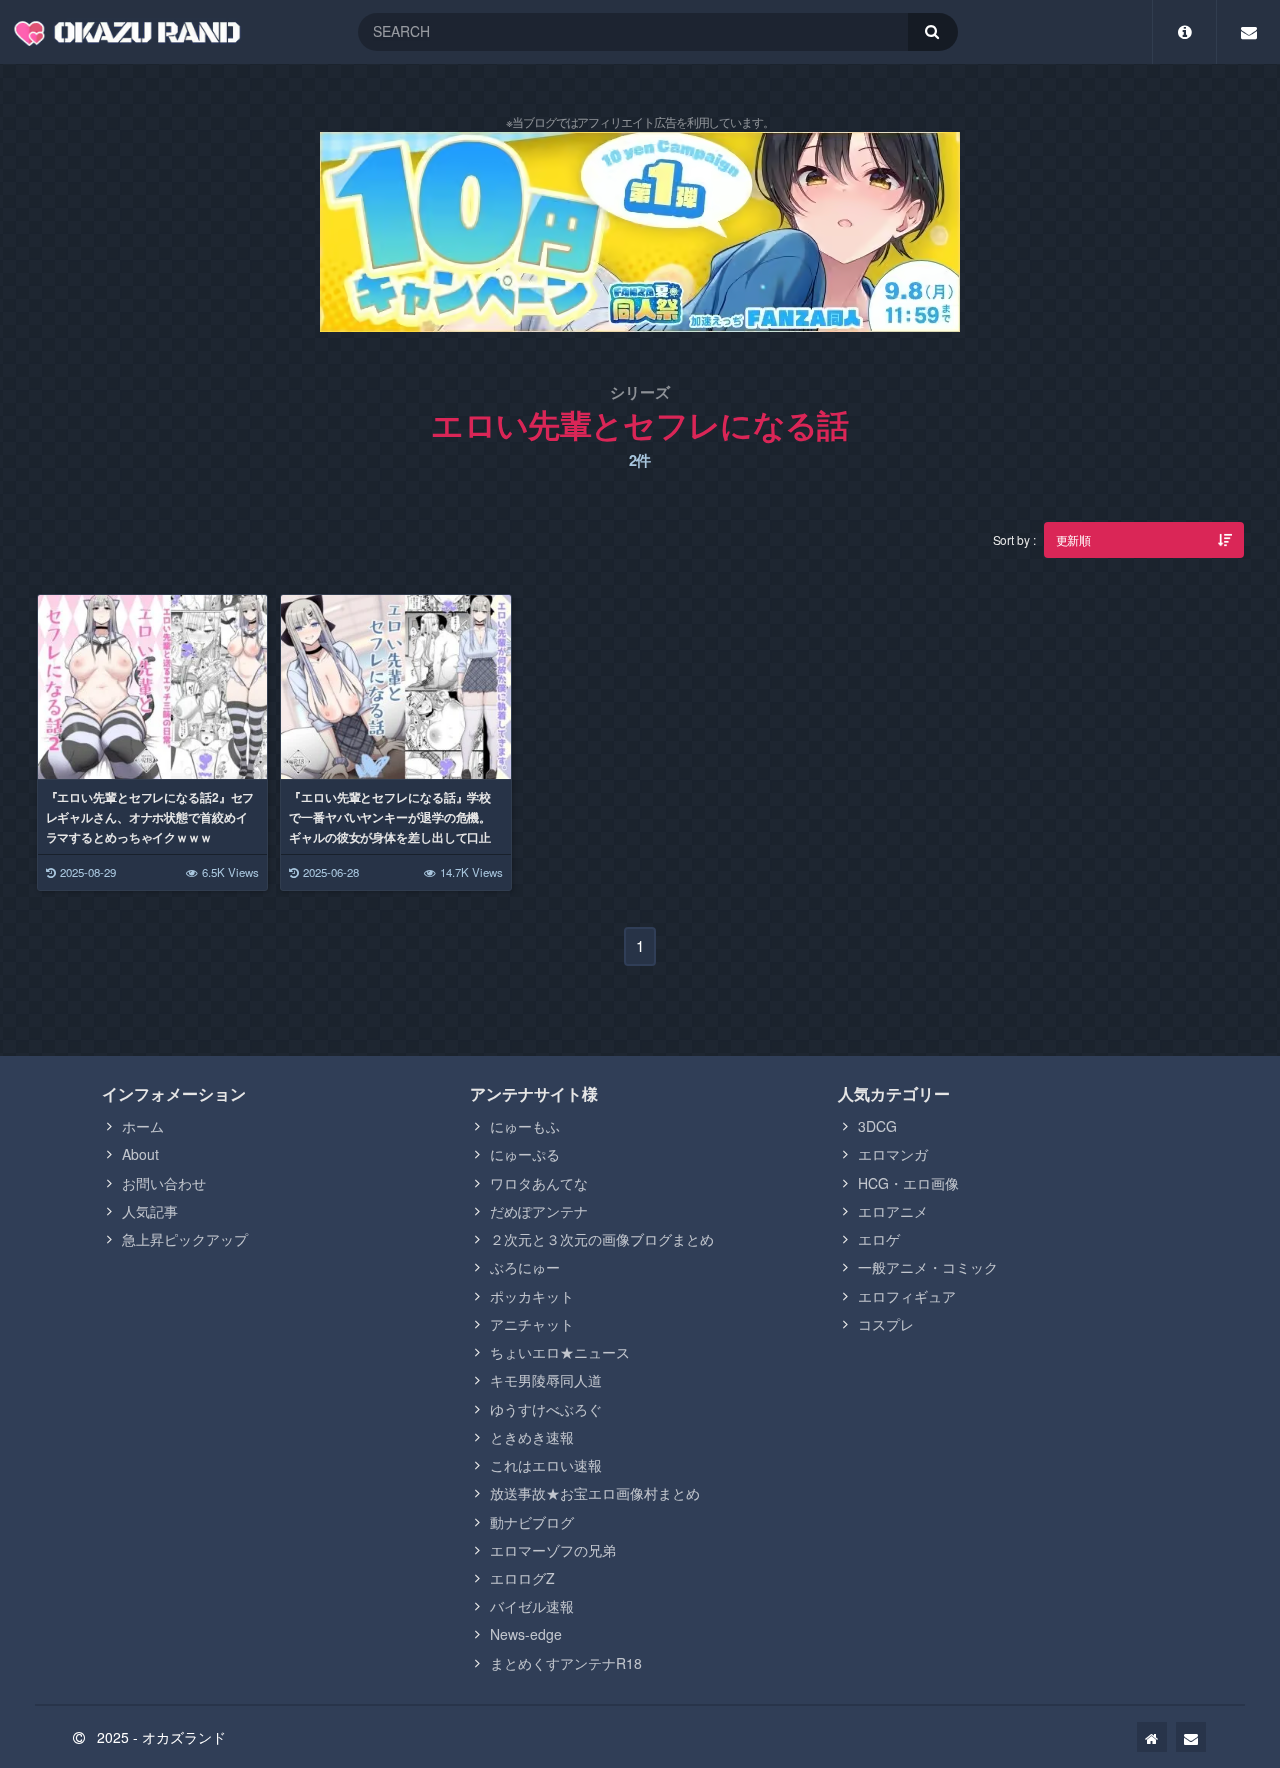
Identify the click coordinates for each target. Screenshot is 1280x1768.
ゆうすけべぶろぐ (546, 1409)
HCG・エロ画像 (908, 1183)
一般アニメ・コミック (928, 1267)
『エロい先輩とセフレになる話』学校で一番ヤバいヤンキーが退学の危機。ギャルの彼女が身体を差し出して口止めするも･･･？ (390, 827)
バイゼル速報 (532, 1606)
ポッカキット (532, 1296)
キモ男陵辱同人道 (546, 1380)
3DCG (877, 1126)
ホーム (143, 1126)
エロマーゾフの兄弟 (553, 1550)
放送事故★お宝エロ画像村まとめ (595, 1493)
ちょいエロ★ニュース (560, 1352)
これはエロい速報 (546, 1465)
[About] (1184, 32)
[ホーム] (1152, 1737)
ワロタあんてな (539, 1183)
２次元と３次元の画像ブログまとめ (602, 1239)
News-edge (526, 1634)
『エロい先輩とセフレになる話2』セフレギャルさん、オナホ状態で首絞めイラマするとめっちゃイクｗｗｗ (150, 817)
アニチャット (532, 1324)
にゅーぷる (525, 1154)
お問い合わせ (164, 1183)
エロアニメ (893, 1211)
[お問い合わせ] (1191, 1737)
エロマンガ (893, 1154)
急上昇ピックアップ (185, 1239)
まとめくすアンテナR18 (566, 1663)
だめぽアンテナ (539, 1211)
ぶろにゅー (525, 1267)
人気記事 (150, 1211)
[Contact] (1248, 32)
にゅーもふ (525, 1126)
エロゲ (879, 1239)
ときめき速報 (532, 1437)
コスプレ (886, 1324)
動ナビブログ (532, 1522)
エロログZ (522, 1578)
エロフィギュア (907, 1296)
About (140, 1154)
